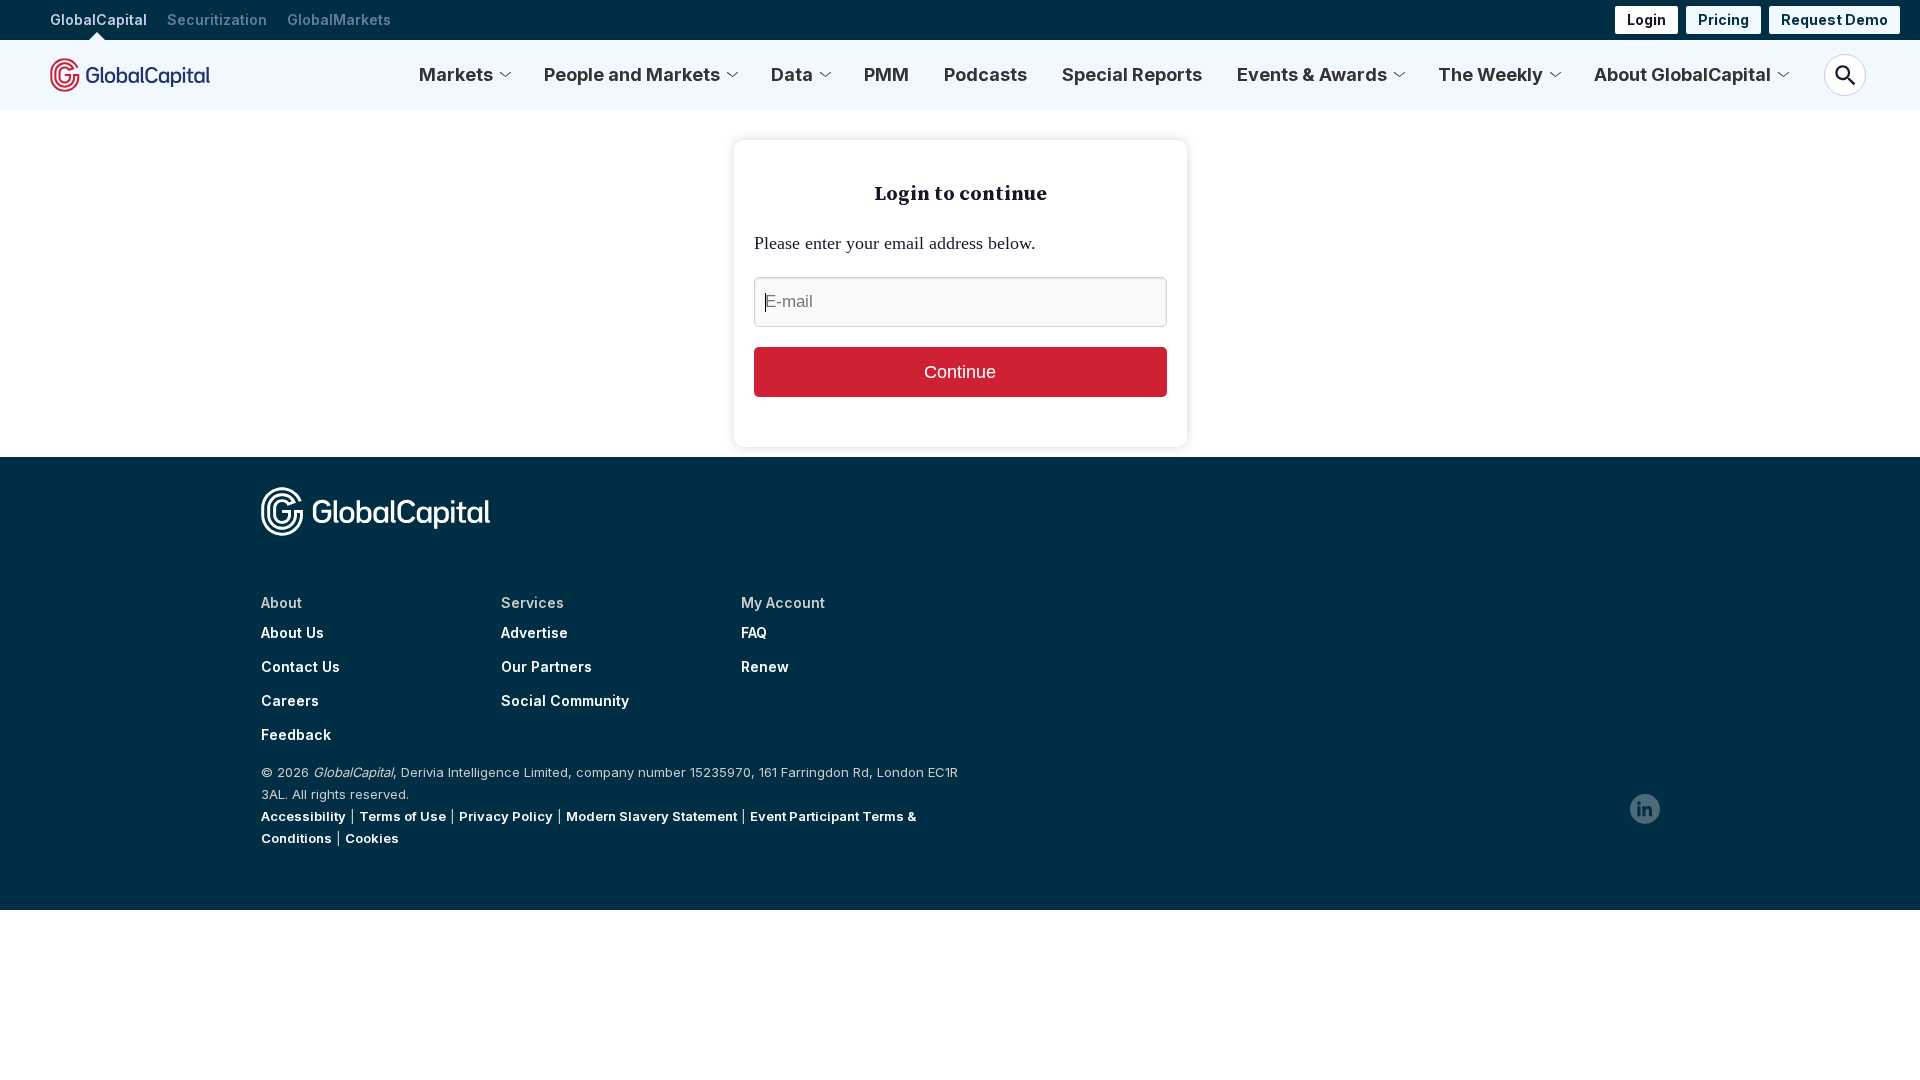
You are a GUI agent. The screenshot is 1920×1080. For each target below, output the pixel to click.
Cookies (372, 838)
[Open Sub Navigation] (505, 75)
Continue (960, 372)
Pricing (1723, 19)
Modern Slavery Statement (651, 816)
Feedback (296, 735)
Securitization (217, 19)
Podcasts (985, 74)
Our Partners (546, 667)
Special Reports (1132, 74)
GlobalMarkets (339, 19)
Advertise (534, 633)
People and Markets (632, 74)
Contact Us (300, 667)
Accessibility (303, 816)
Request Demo (1834, 19)
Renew (765, 667)
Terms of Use (402, 816)
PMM (886, 74)
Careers (290, 701)
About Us (292, 633)
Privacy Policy (506, 816)
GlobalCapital (98, 19)
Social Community (565, 701)
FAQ (754, 633)
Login (1646, 19)
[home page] (130, 75)
